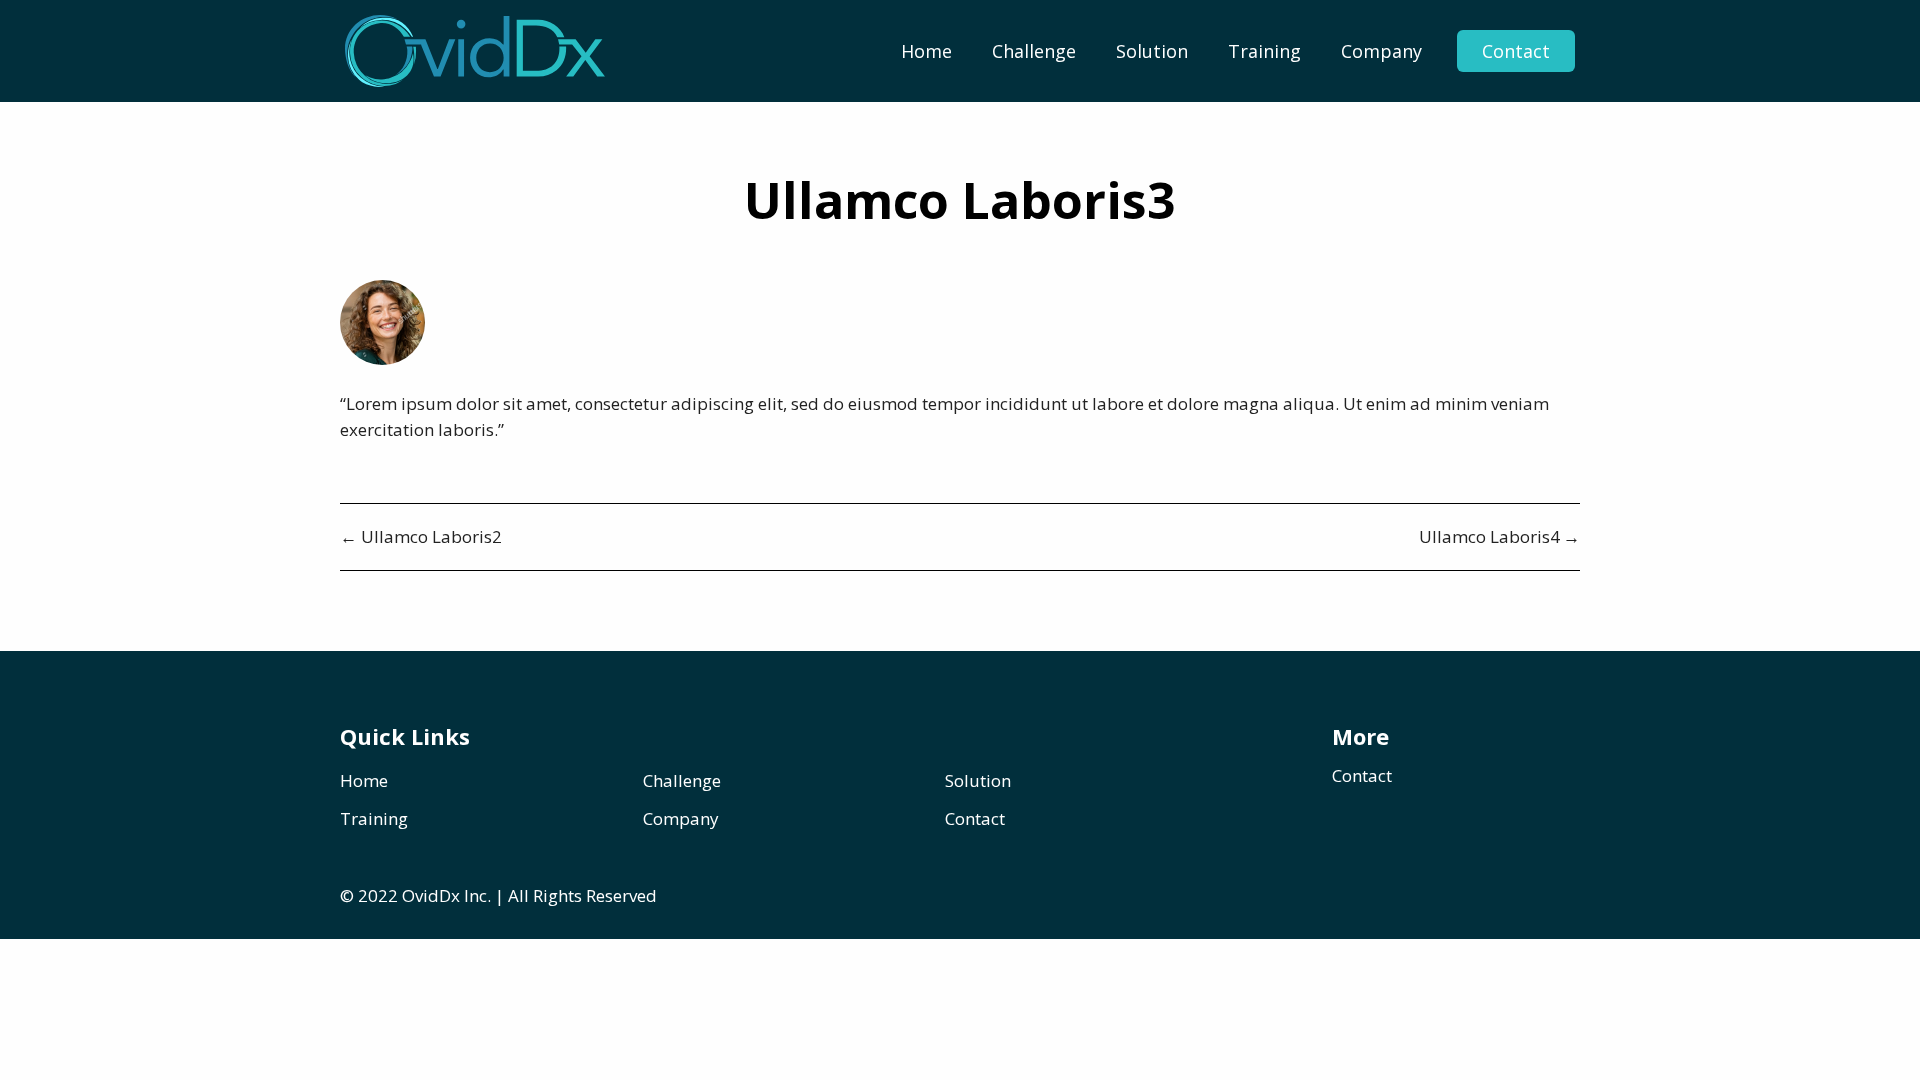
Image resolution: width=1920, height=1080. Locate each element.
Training (1264, 51)
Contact (1516, 51)
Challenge (1034, 51)
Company (1381, 51)
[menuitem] (926, 51)
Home (926, 51)
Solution (1152, 51)
